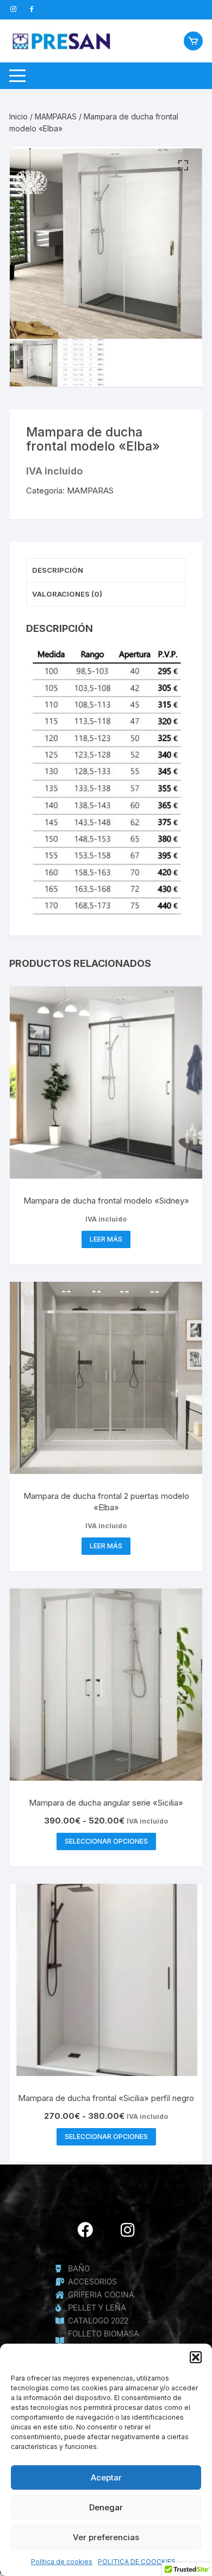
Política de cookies (62, 2562)
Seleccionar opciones (106, 1841)
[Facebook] (85, 2230)
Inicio (18, 116)
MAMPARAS (56, 116)
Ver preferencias (106, 2537)
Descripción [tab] (58, 570)
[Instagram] (127, 2230)
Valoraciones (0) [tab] (67, 594)
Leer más (106, 1239)
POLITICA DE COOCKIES (137, 2562)
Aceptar (106, 2477)
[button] (196, 2357)
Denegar (106, 2507)
